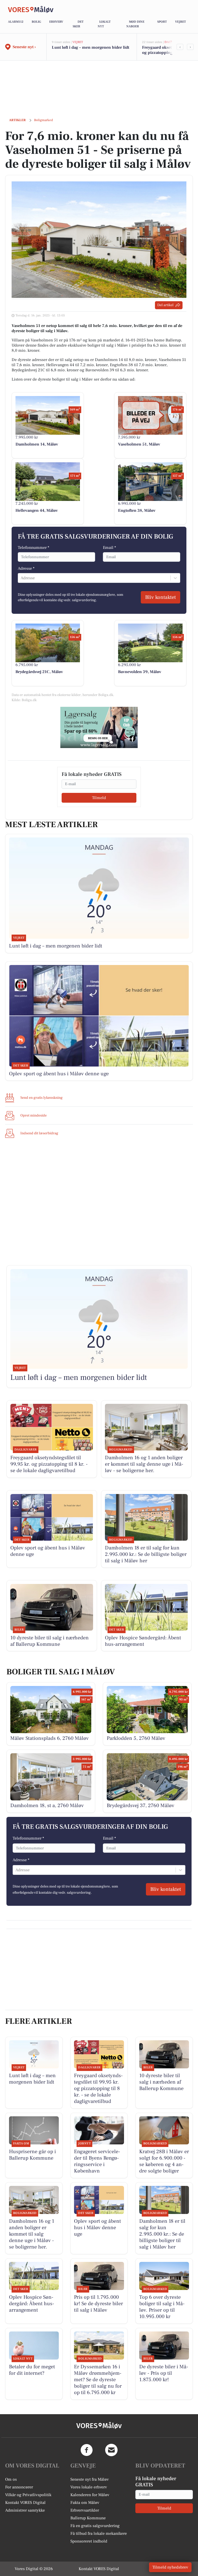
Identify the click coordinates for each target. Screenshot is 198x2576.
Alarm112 (16, 22)
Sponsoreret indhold (89, 2541)
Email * (109, 548)
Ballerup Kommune (88, 2518)
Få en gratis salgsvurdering (95, 2526)
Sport (162, 22)
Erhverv (56, 22)
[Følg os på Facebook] (87, 2450)
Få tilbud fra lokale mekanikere (99, 2533)
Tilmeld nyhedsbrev (170, 2567)
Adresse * (26, 568)
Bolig (36, 22)
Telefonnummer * (34, 548)
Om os (11, 2479)
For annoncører (19, 2487)
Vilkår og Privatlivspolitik (28, 2495)
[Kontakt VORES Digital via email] (111, 2450)
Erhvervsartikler (85, 2510)
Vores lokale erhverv (89, 2487)
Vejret (180, 22)
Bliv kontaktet (160, 597)
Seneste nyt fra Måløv (90, 2479)
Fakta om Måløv (85, 2503)
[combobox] (21, 578)
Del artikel (165, 305)
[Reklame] (99, 727)
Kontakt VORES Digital (25, 2503)
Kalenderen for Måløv (90, 2495)
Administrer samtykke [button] (25, 2510)
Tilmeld (99, 798)
